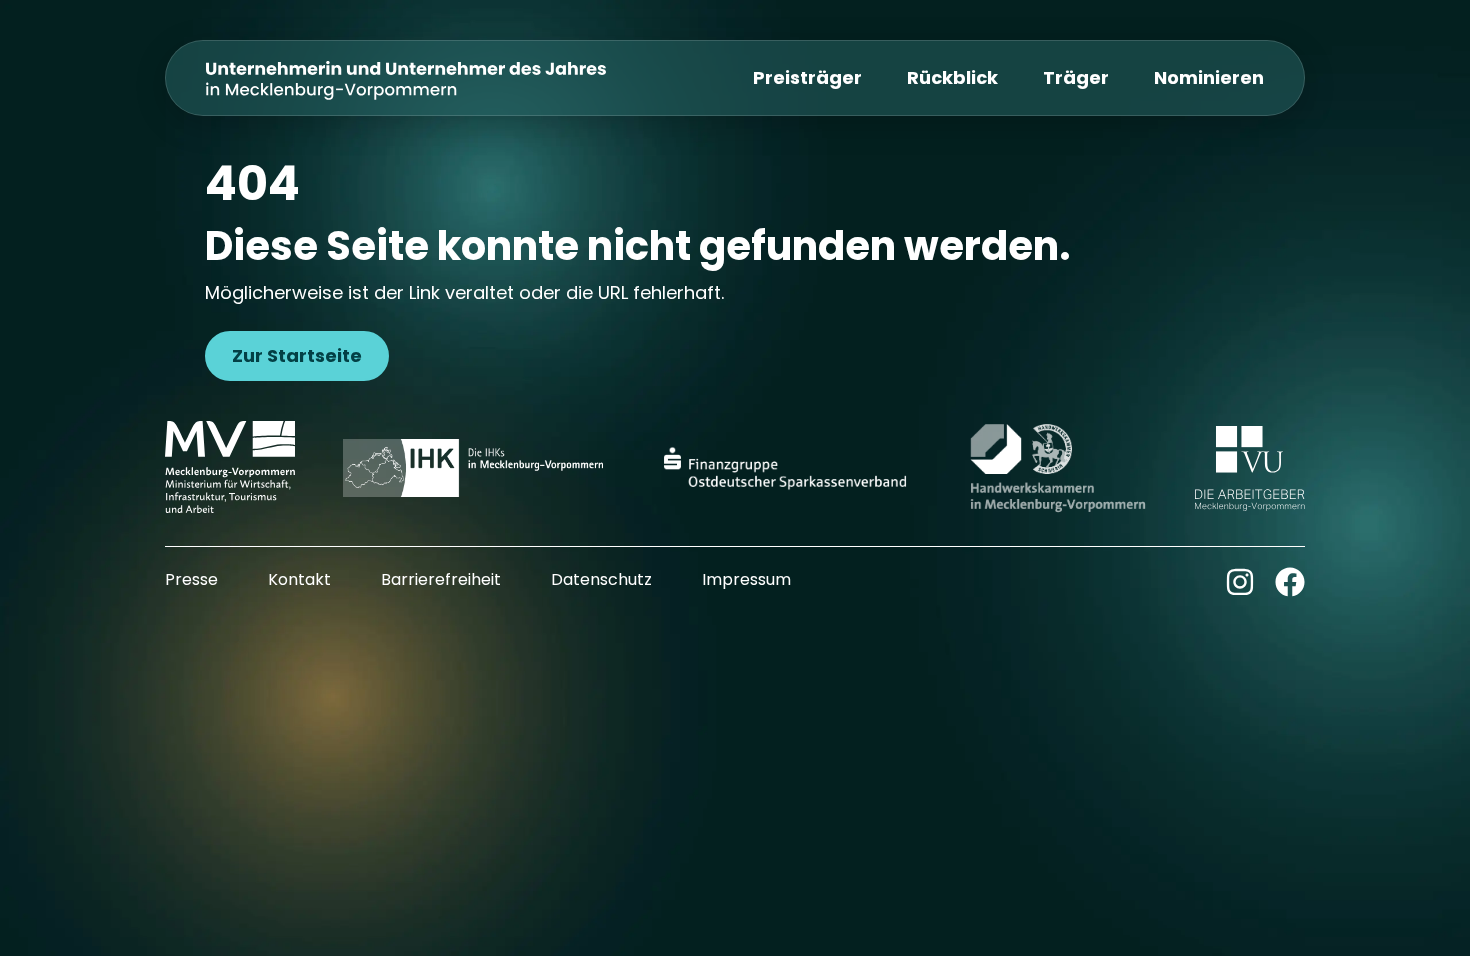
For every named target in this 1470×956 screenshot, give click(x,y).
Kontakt (299, 579)
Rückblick (952, 77)
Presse (191, 579)
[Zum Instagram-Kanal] (1240, 582)
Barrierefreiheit (441, 579)
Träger (1076, 77)
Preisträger (807, 77)
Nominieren (1209, 77)
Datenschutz (601, 579)
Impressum (746, 579)
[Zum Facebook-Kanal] (1290, 582)
